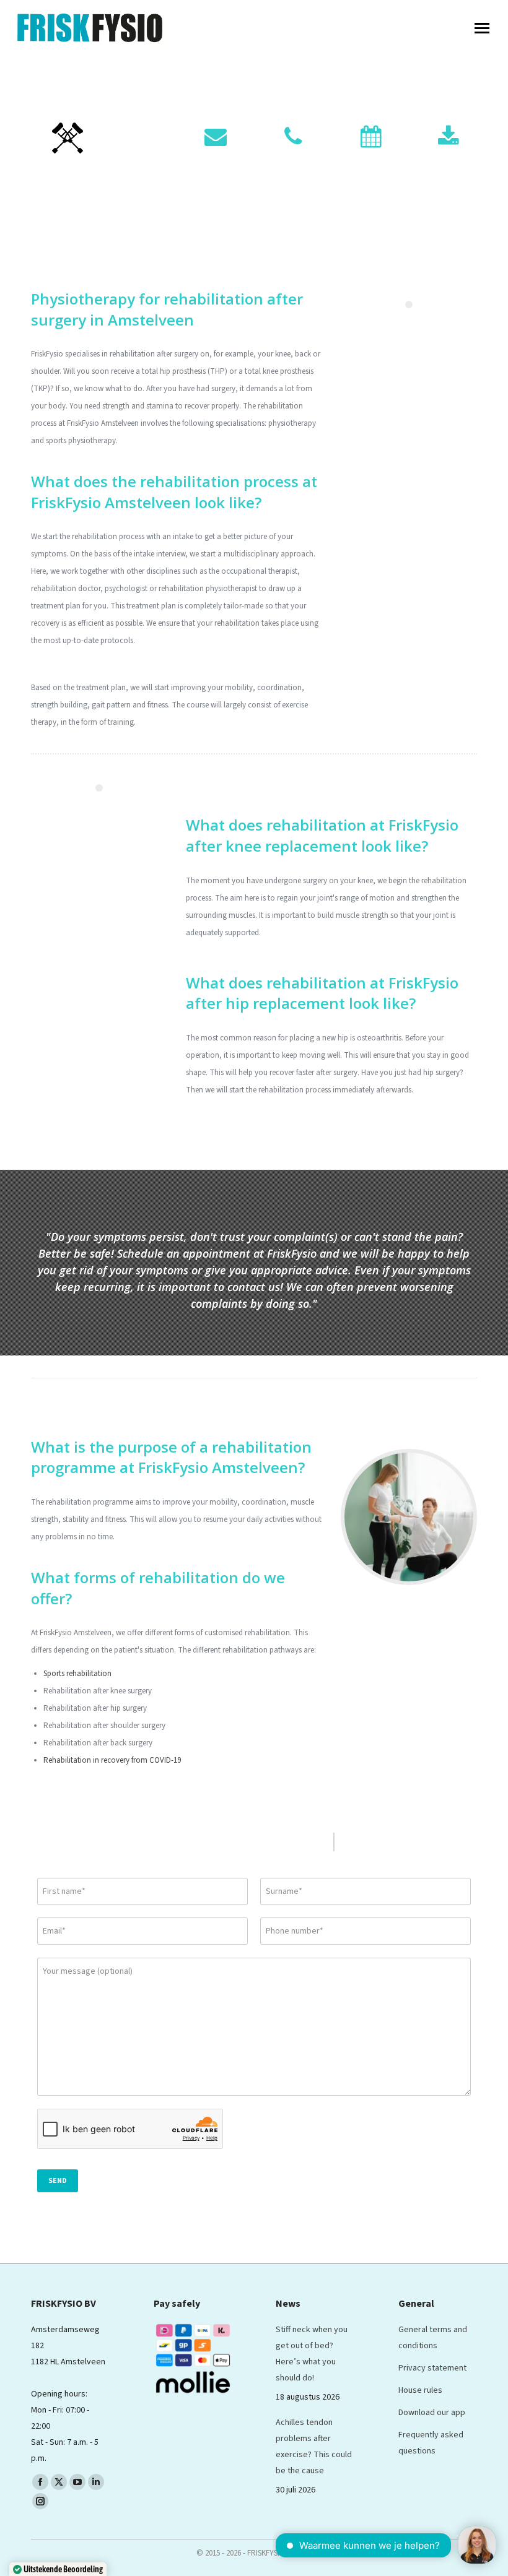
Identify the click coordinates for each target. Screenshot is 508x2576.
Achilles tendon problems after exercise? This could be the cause (314, 2447)
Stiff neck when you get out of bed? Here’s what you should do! (312, 2354)
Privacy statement (432, 2368)
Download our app (432, 2413)
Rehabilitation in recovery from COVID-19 (112, 1760)
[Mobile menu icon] (482, 28)
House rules (420, 2390)
